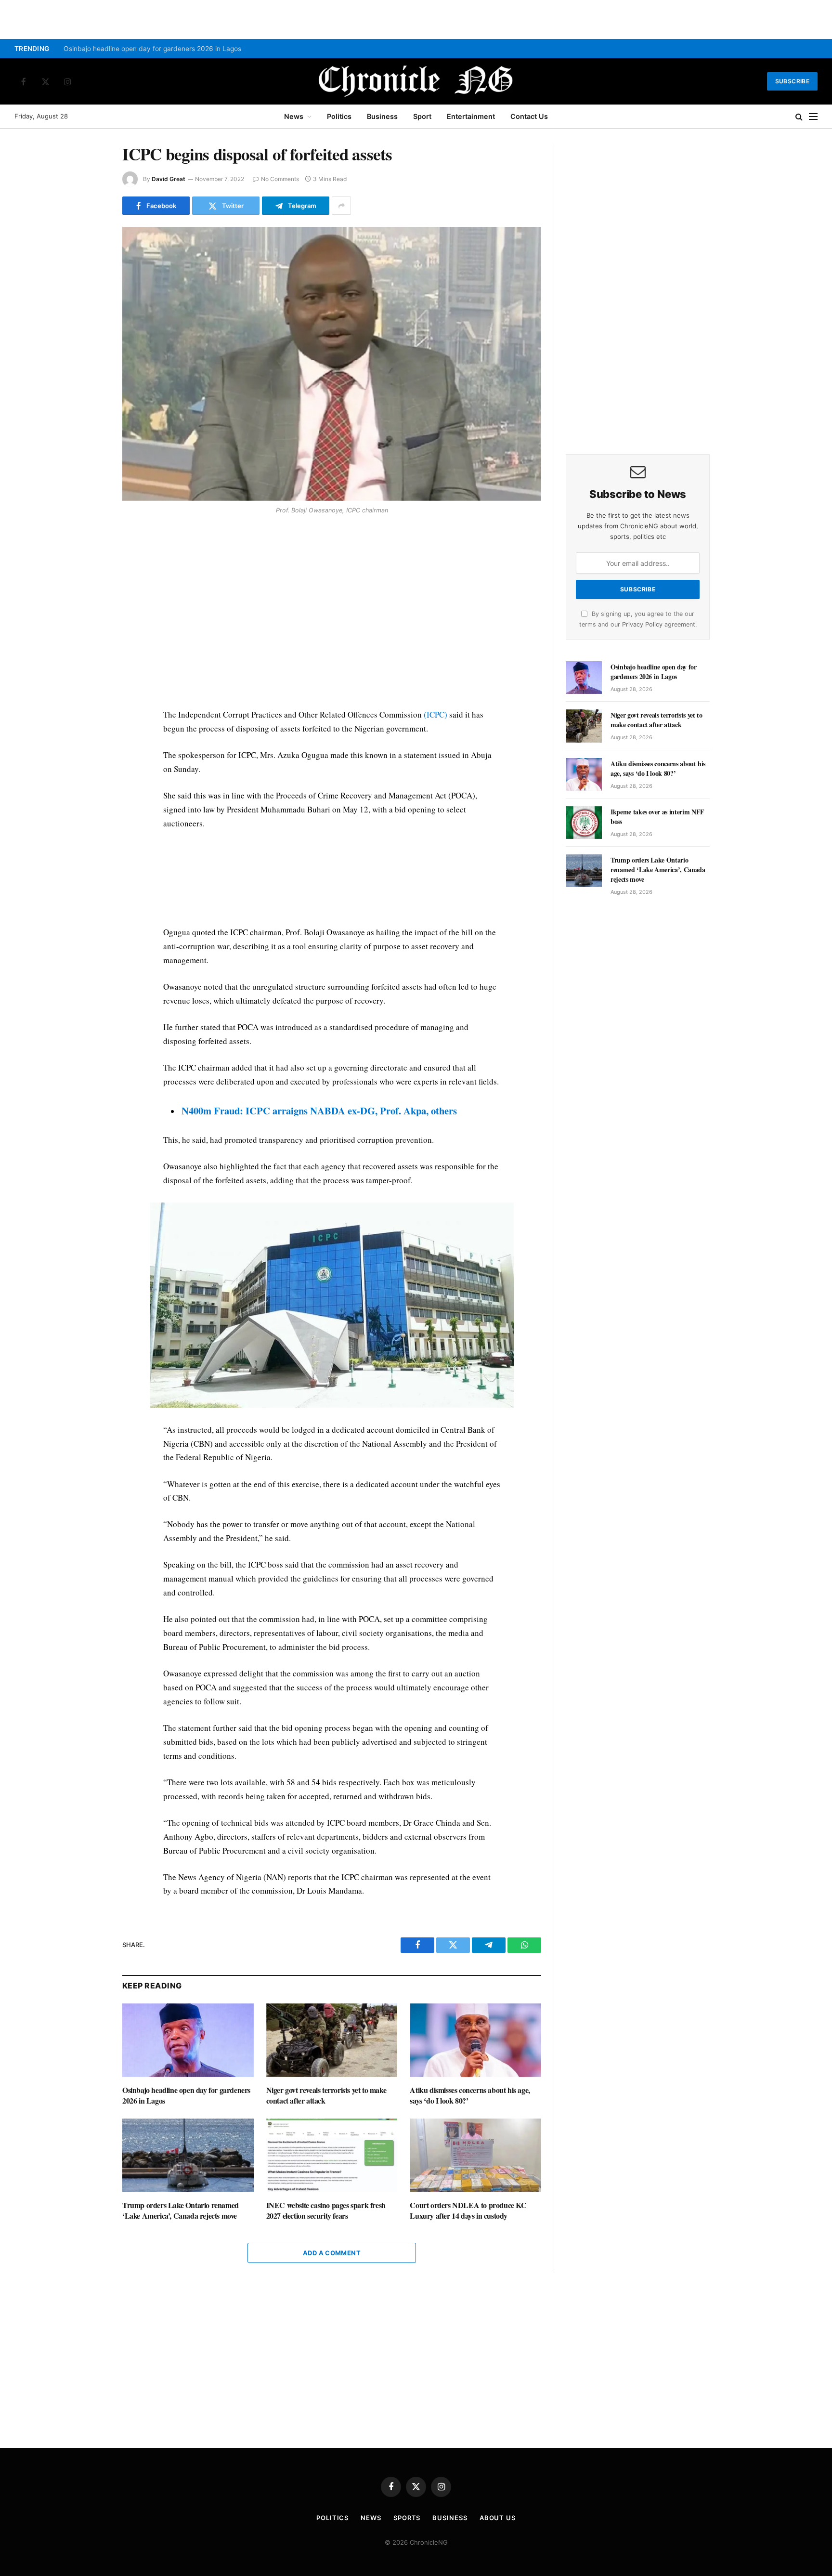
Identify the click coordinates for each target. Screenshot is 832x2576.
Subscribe (792, 81)
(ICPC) (435, 714)
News (294, 116)
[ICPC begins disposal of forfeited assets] (332, 364)
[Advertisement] (332, 614)
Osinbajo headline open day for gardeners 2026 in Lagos (152, 49)
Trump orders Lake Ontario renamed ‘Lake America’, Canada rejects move (181, 2210)
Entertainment (471, 116)
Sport (422, 116)
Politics (339, 116)
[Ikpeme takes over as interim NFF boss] (584, 823)
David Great (169, 179)
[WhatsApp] (88, 588)
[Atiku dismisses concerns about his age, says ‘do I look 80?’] (475, 2040)
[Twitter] (88, 565)
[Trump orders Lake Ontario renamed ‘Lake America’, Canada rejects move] (188, 2155)
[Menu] (813, 117)
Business (382, 116)
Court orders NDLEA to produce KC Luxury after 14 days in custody (468, 2210)
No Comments (280, 179)
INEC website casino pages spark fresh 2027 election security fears (326, 2210)
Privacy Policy (642, 624)
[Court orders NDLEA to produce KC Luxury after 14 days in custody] (475, 2155)
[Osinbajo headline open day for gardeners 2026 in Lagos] (188, 2040)
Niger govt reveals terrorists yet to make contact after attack (326, 2095)
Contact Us (529, 116)
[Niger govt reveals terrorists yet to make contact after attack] (332, 2040)
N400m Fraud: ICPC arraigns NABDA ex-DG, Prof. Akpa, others (319, 1111)
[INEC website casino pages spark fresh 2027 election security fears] (332, 2155)
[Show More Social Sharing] (341, 206)
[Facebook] (88, 543)
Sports (407, 2518)
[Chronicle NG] (416, 81)
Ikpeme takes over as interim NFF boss (657, 817)
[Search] (799, 117)
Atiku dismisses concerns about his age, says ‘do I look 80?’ (470, 2095)
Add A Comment (332, 2253)
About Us (498, 2518)
